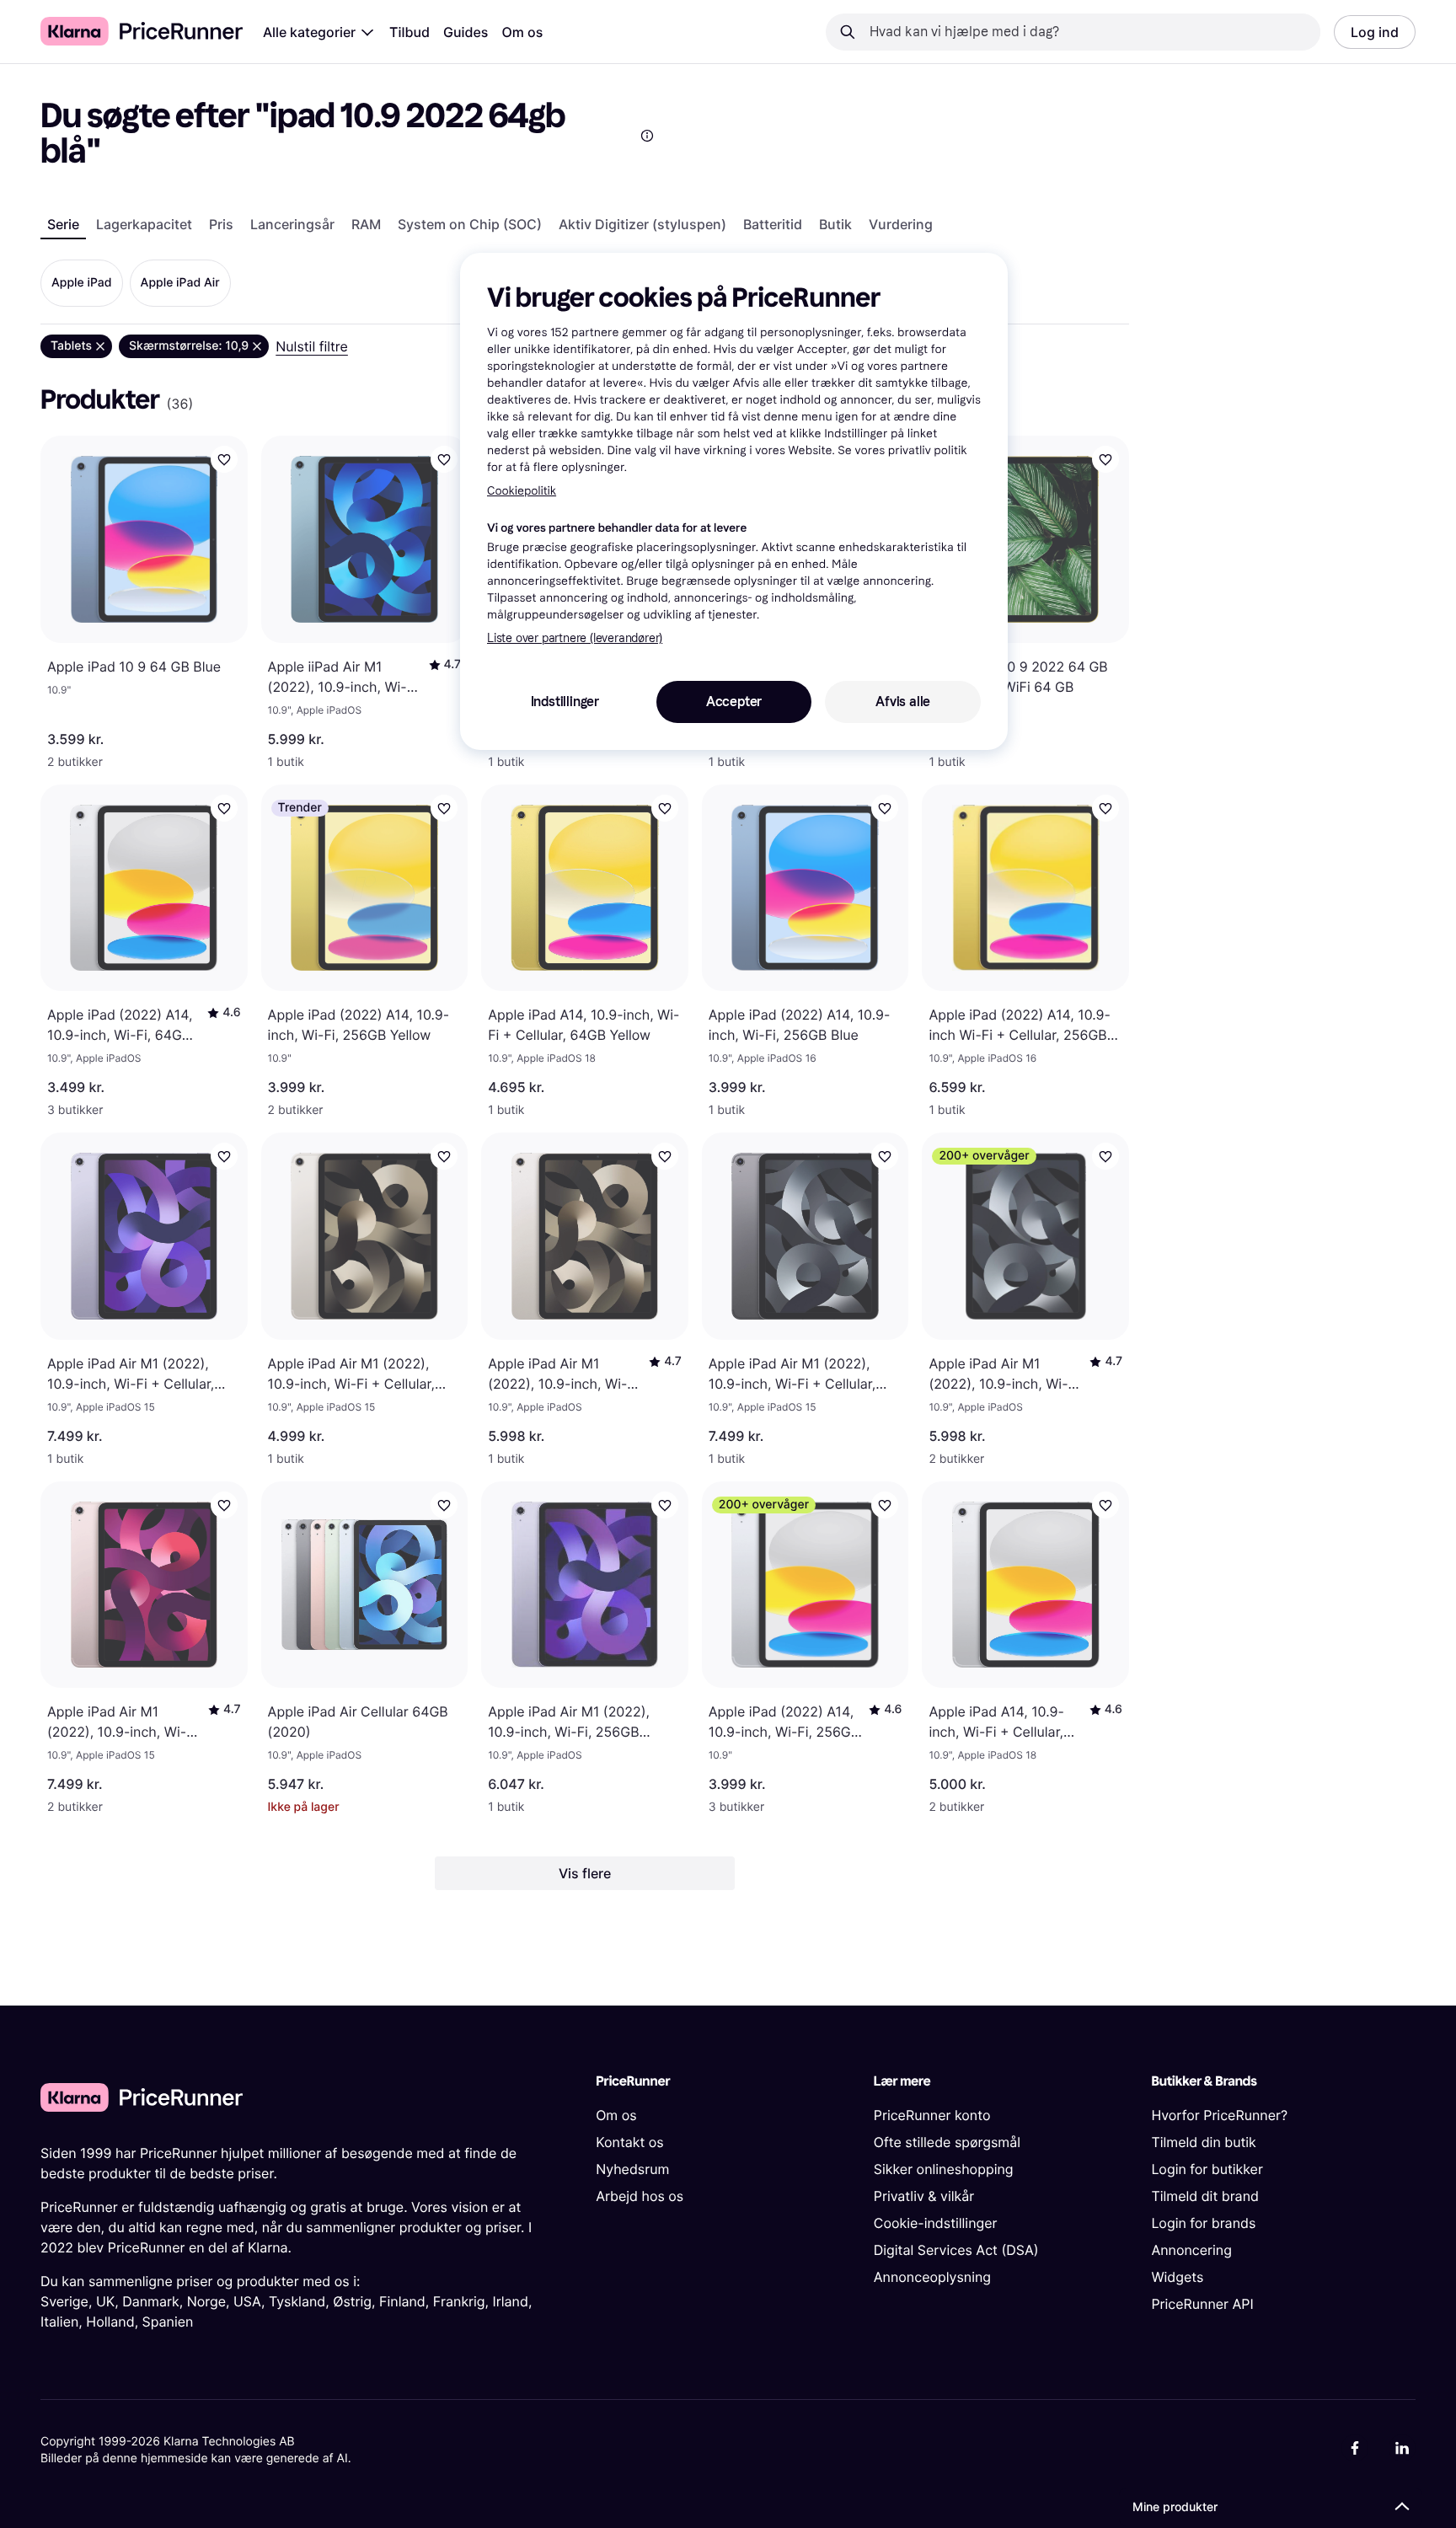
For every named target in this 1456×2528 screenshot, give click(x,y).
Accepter (734, 702)
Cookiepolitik (522, 491)
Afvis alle (903, 702)
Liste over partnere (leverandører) (575, 638)
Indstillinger (565, 702)
